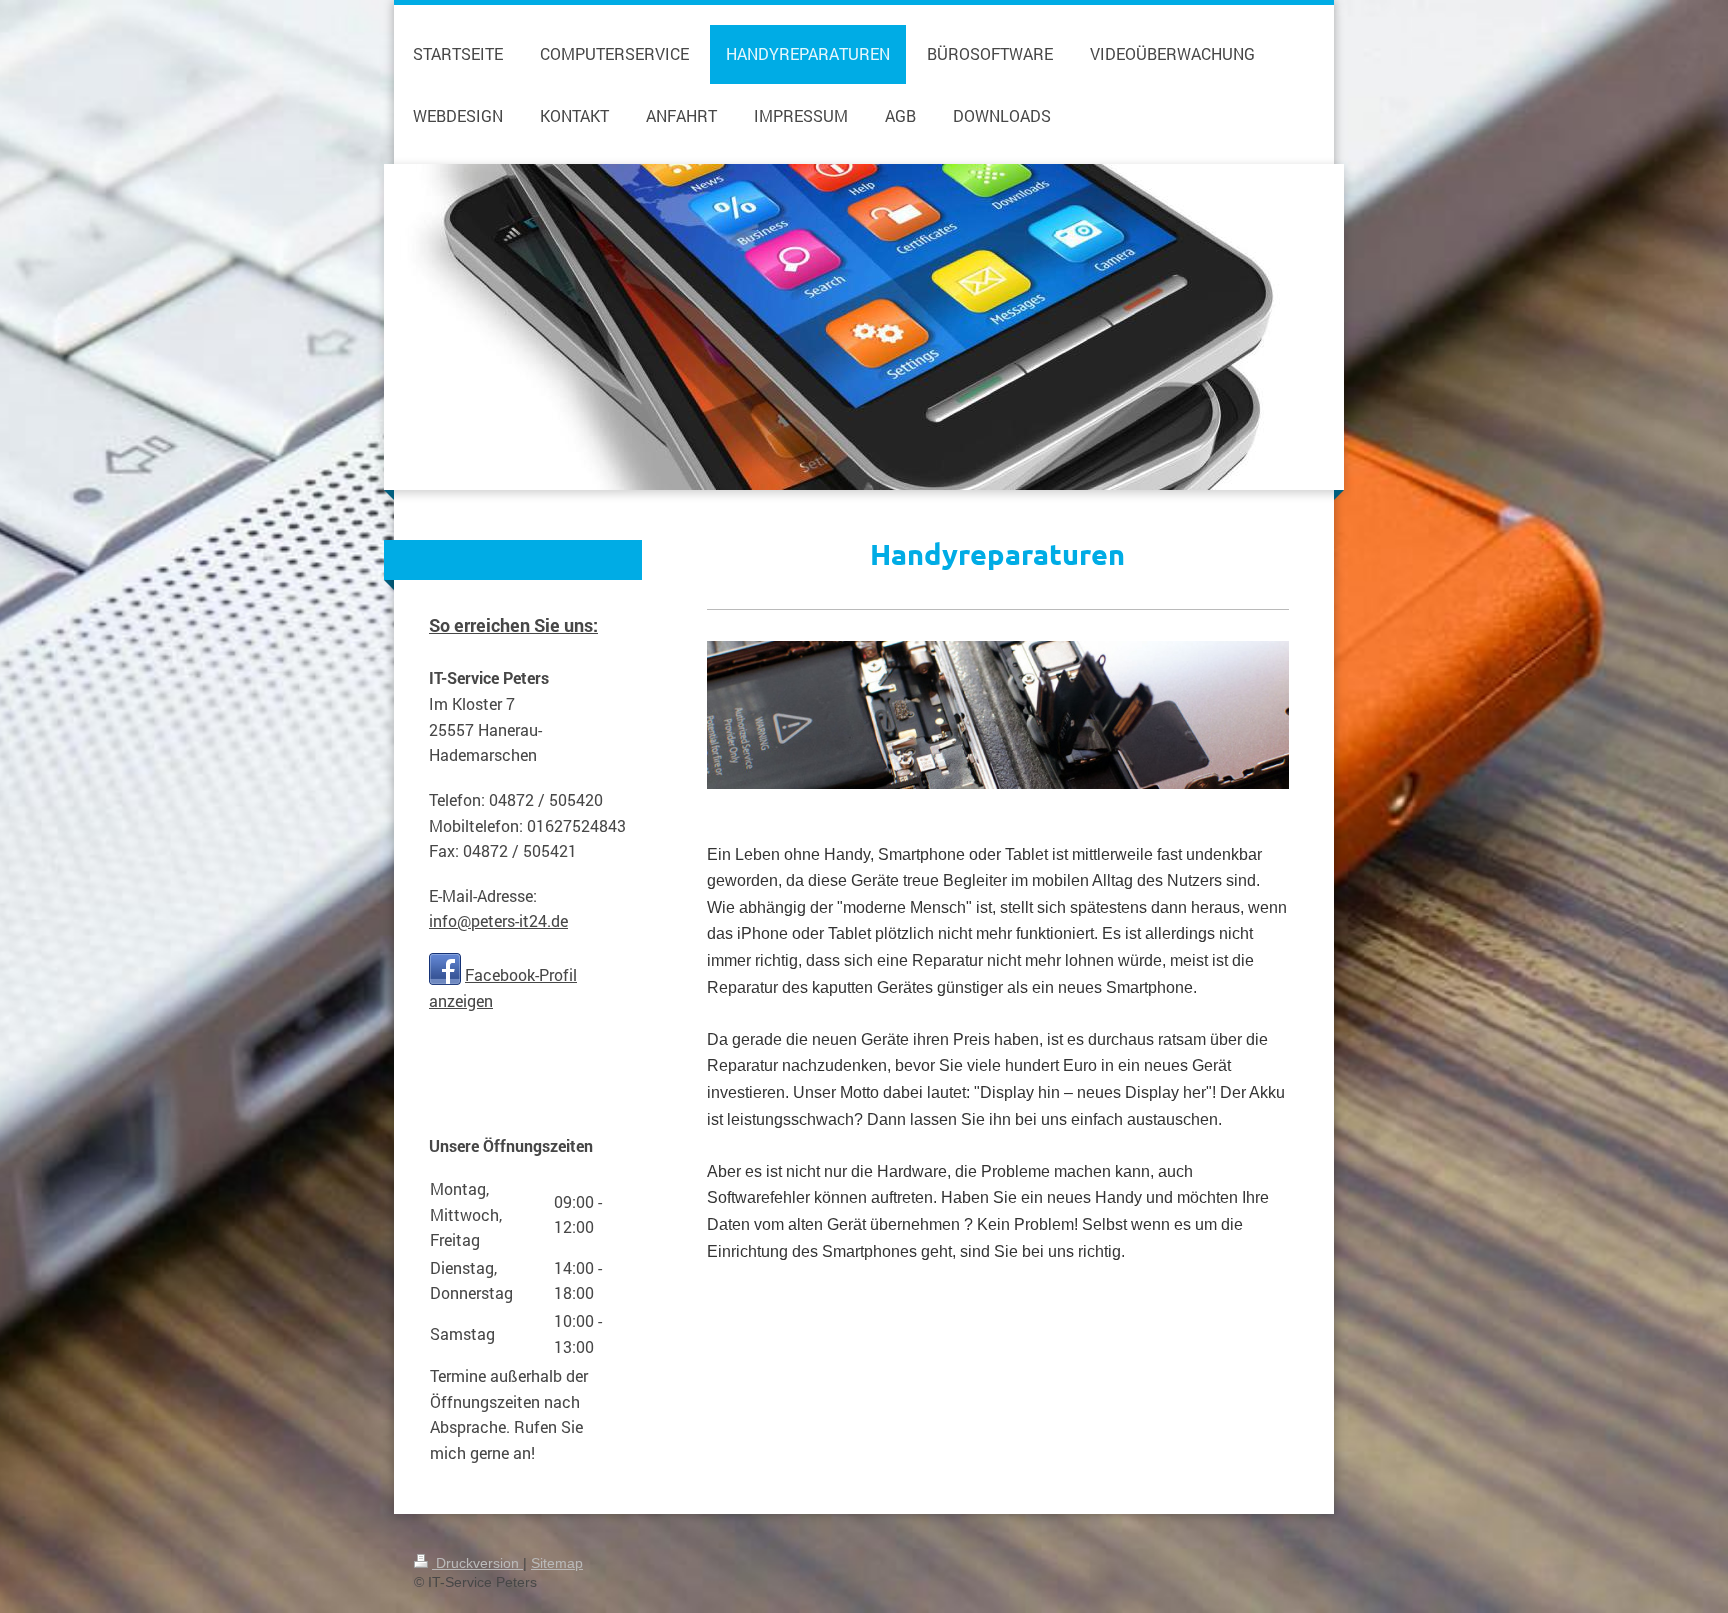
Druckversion (477, 1563)
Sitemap (557, 1563)
